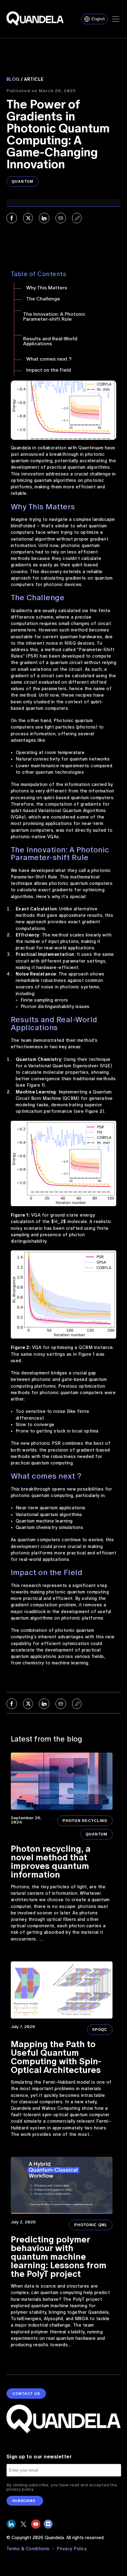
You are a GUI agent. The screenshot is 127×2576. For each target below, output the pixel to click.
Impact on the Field (49, 370)
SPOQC (100, 2030)
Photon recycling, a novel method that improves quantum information (51, 1862)
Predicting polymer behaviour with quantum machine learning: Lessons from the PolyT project (59, 2257)
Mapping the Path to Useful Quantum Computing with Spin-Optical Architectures (56, 2057)
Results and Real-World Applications (50, 341)
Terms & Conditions (29, 2549)
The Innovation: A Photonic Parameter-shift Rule (54, 317)
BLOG (13, 79)
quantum (23, 182)
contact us (26, 2394)
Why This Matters (47, 288)
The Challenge (43, 299)
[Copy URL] (77, 218)
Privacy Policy (72, 2549)
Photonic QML (91, 2225)
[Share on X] (28, 218)
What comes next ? (49, 359)
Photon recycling (85, 1821)
